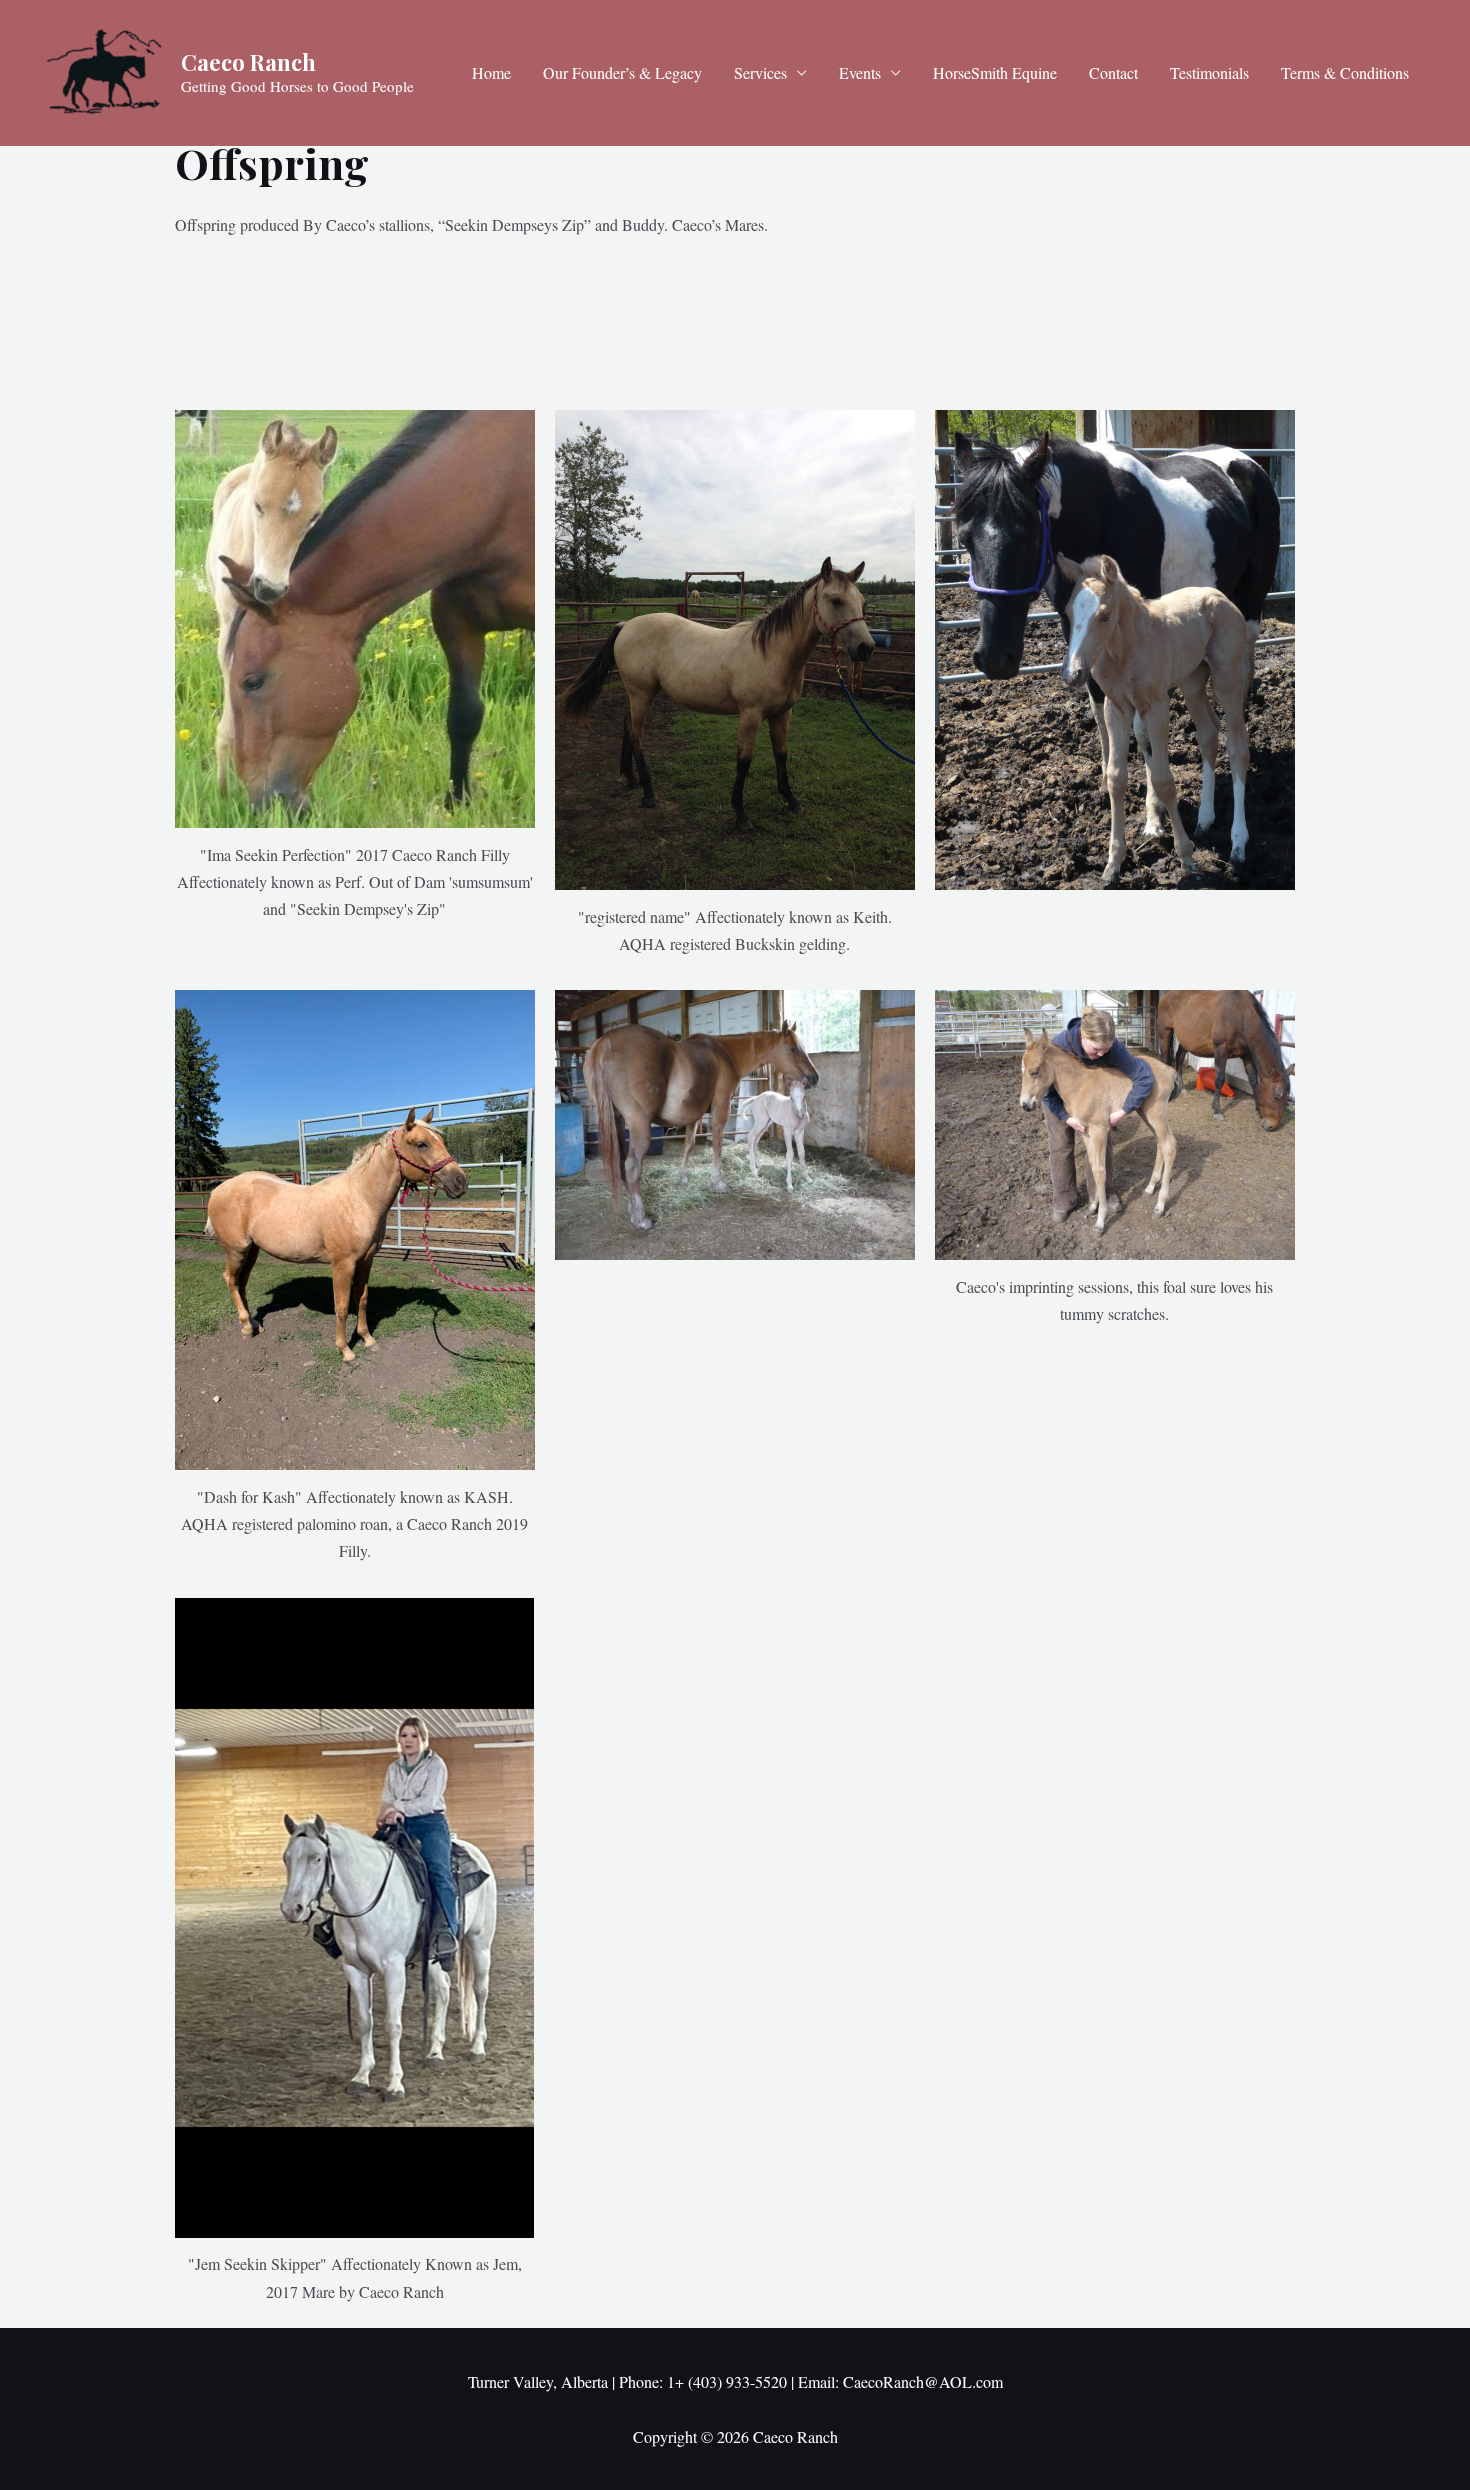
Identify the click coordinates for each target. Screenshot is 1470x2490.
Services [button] (760, 72)
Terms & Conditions (1345, 72)
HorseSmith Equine (995, 72)
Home (491, 72)
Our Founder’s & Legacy (622, 72)
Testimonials (1209, 72)
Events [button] (860, 72)
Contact (1113, 72)
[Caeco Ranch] (105, 70)
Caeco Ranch (248, 62)
